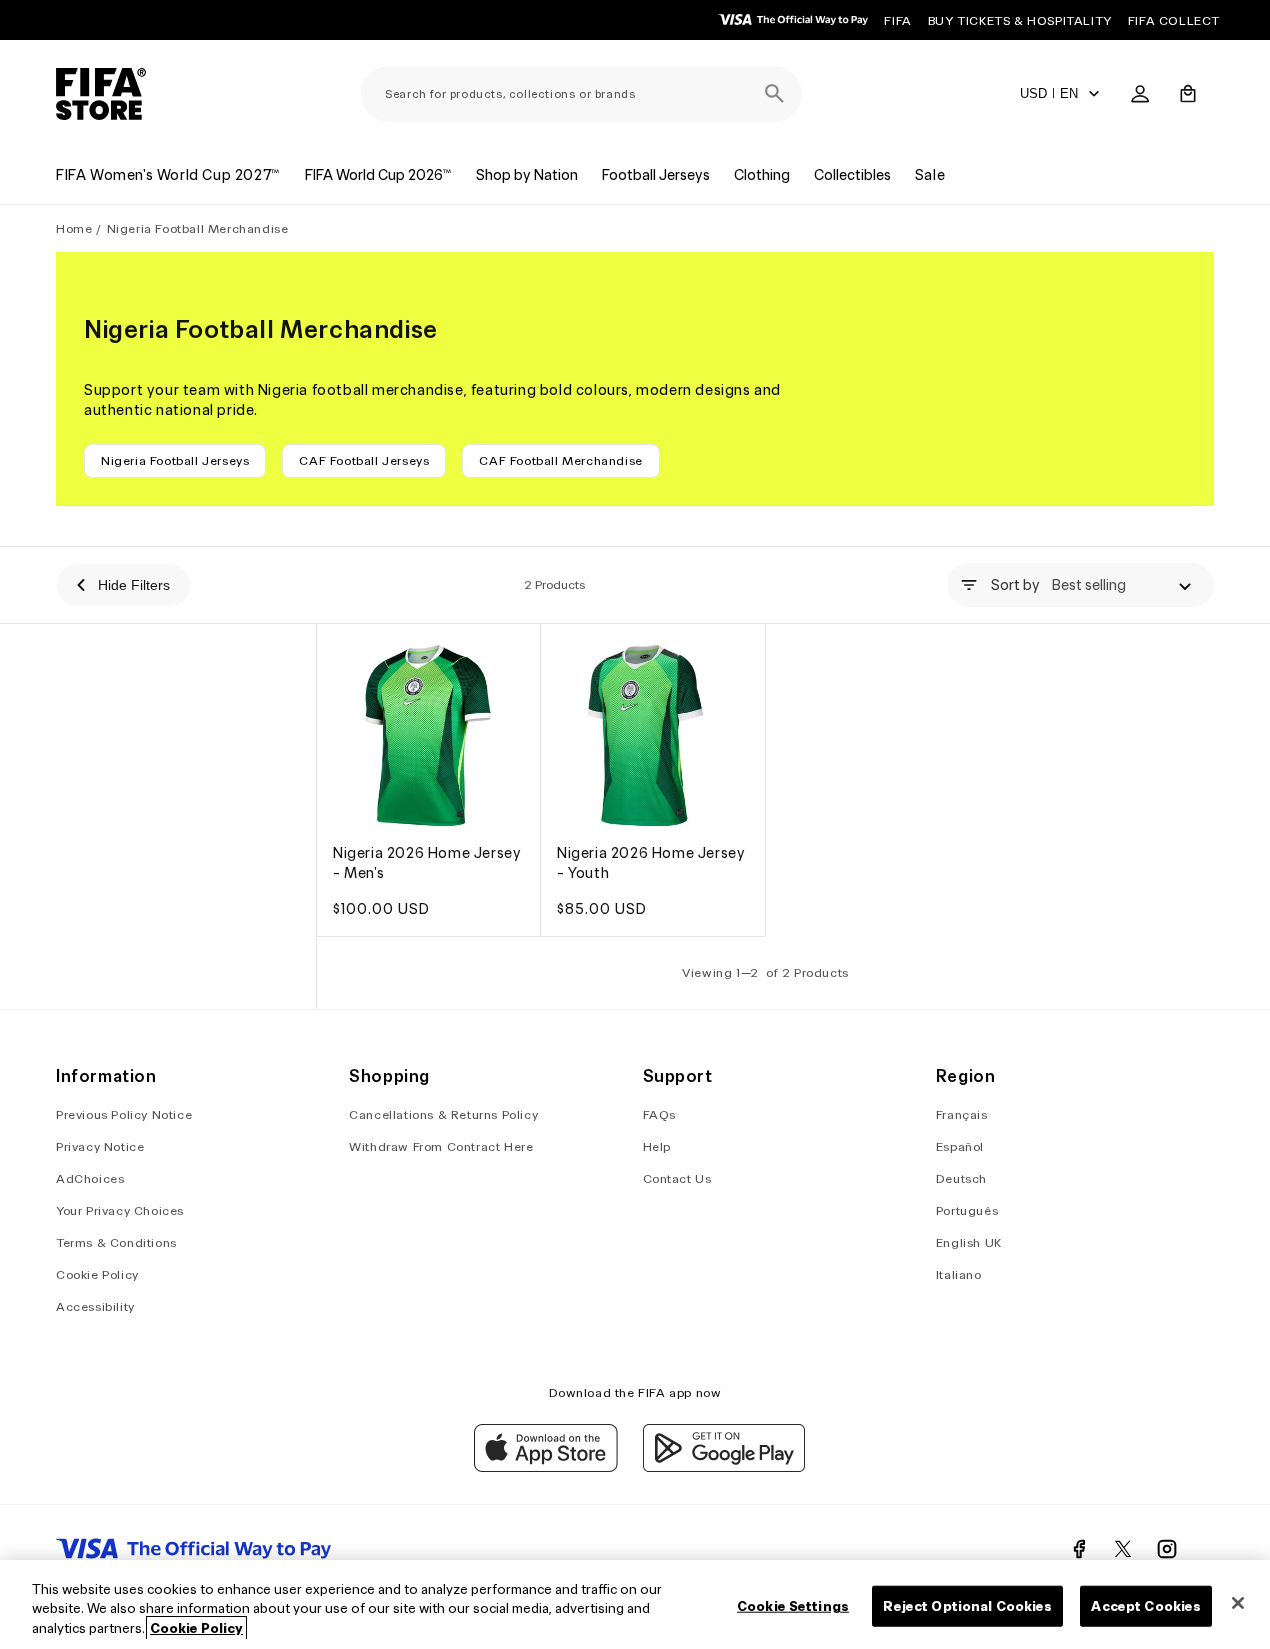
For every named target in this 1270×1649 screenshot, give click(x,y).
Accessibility (95, 1307)
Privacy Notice (100, 1147)
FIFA (897, 20)
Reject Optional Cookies (967, 1605)
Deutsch (961, 1179)
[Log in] (1140, 94)
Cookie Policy (97, 1275)
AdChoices (90, 1179)
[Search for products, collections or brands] (774, 94)
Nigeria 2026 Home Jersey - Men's (427, 864)
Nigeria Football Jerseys (175, 460)
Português (967, 1211)
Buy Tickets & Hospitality (1020, 20)
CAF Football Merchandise (560, 460)
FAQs (659, 1115)
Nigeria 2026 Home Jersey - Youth (651, 864)
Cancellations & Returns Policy (443, 1115)
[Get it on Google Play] (724, 1467)
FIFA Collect (1174, 20)
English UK (969, 1243)
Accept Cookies (1146, 1605)
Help (657, 1147)
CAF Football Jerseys (364, 460)
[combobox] (581, 94)
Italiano (959, 1275)
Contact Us (677, 1179)
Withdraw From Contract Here (441, 1147)
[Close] (1238, 1603)
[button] (1188, 94)
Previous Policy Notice (124, 1115)
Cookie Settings (793, 1605)
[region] (635, 1604)
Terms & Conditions (116, 1243)
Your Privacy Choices (120, 1211)
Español (960, 1147)
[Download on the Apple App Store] (546, 1467)
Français (962, 1115)
